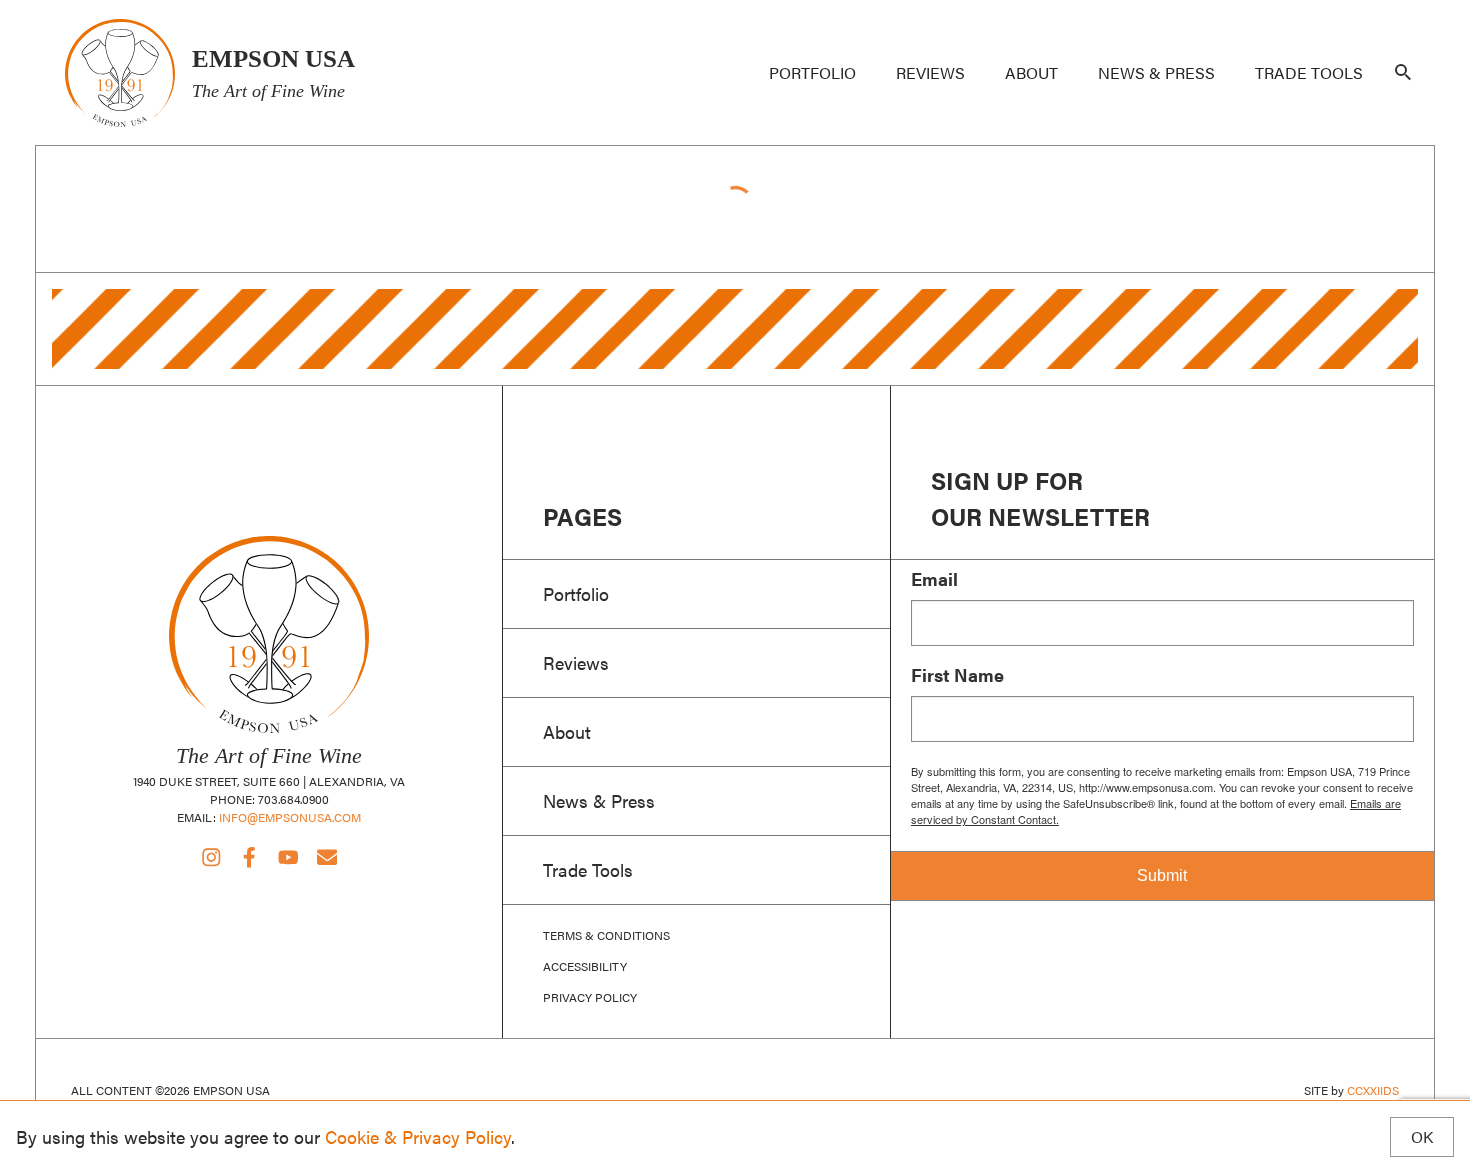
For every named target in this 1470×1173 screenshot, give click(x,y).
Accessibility (585, 966)
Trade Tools (1309, 72)
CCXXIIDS (1373, 1090)
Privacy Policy (590, 997)
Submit (1162, 875)
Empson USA (119, 72)
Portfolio (812, 72)
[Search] (1403, 73)
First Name (957, 675)
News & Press (1156, 72)
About (1031, 72)
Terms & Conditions (606, 935)
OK (1422, 1136)
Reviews (930, 72)
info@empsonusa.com (290, 817)
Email (934, 579)
